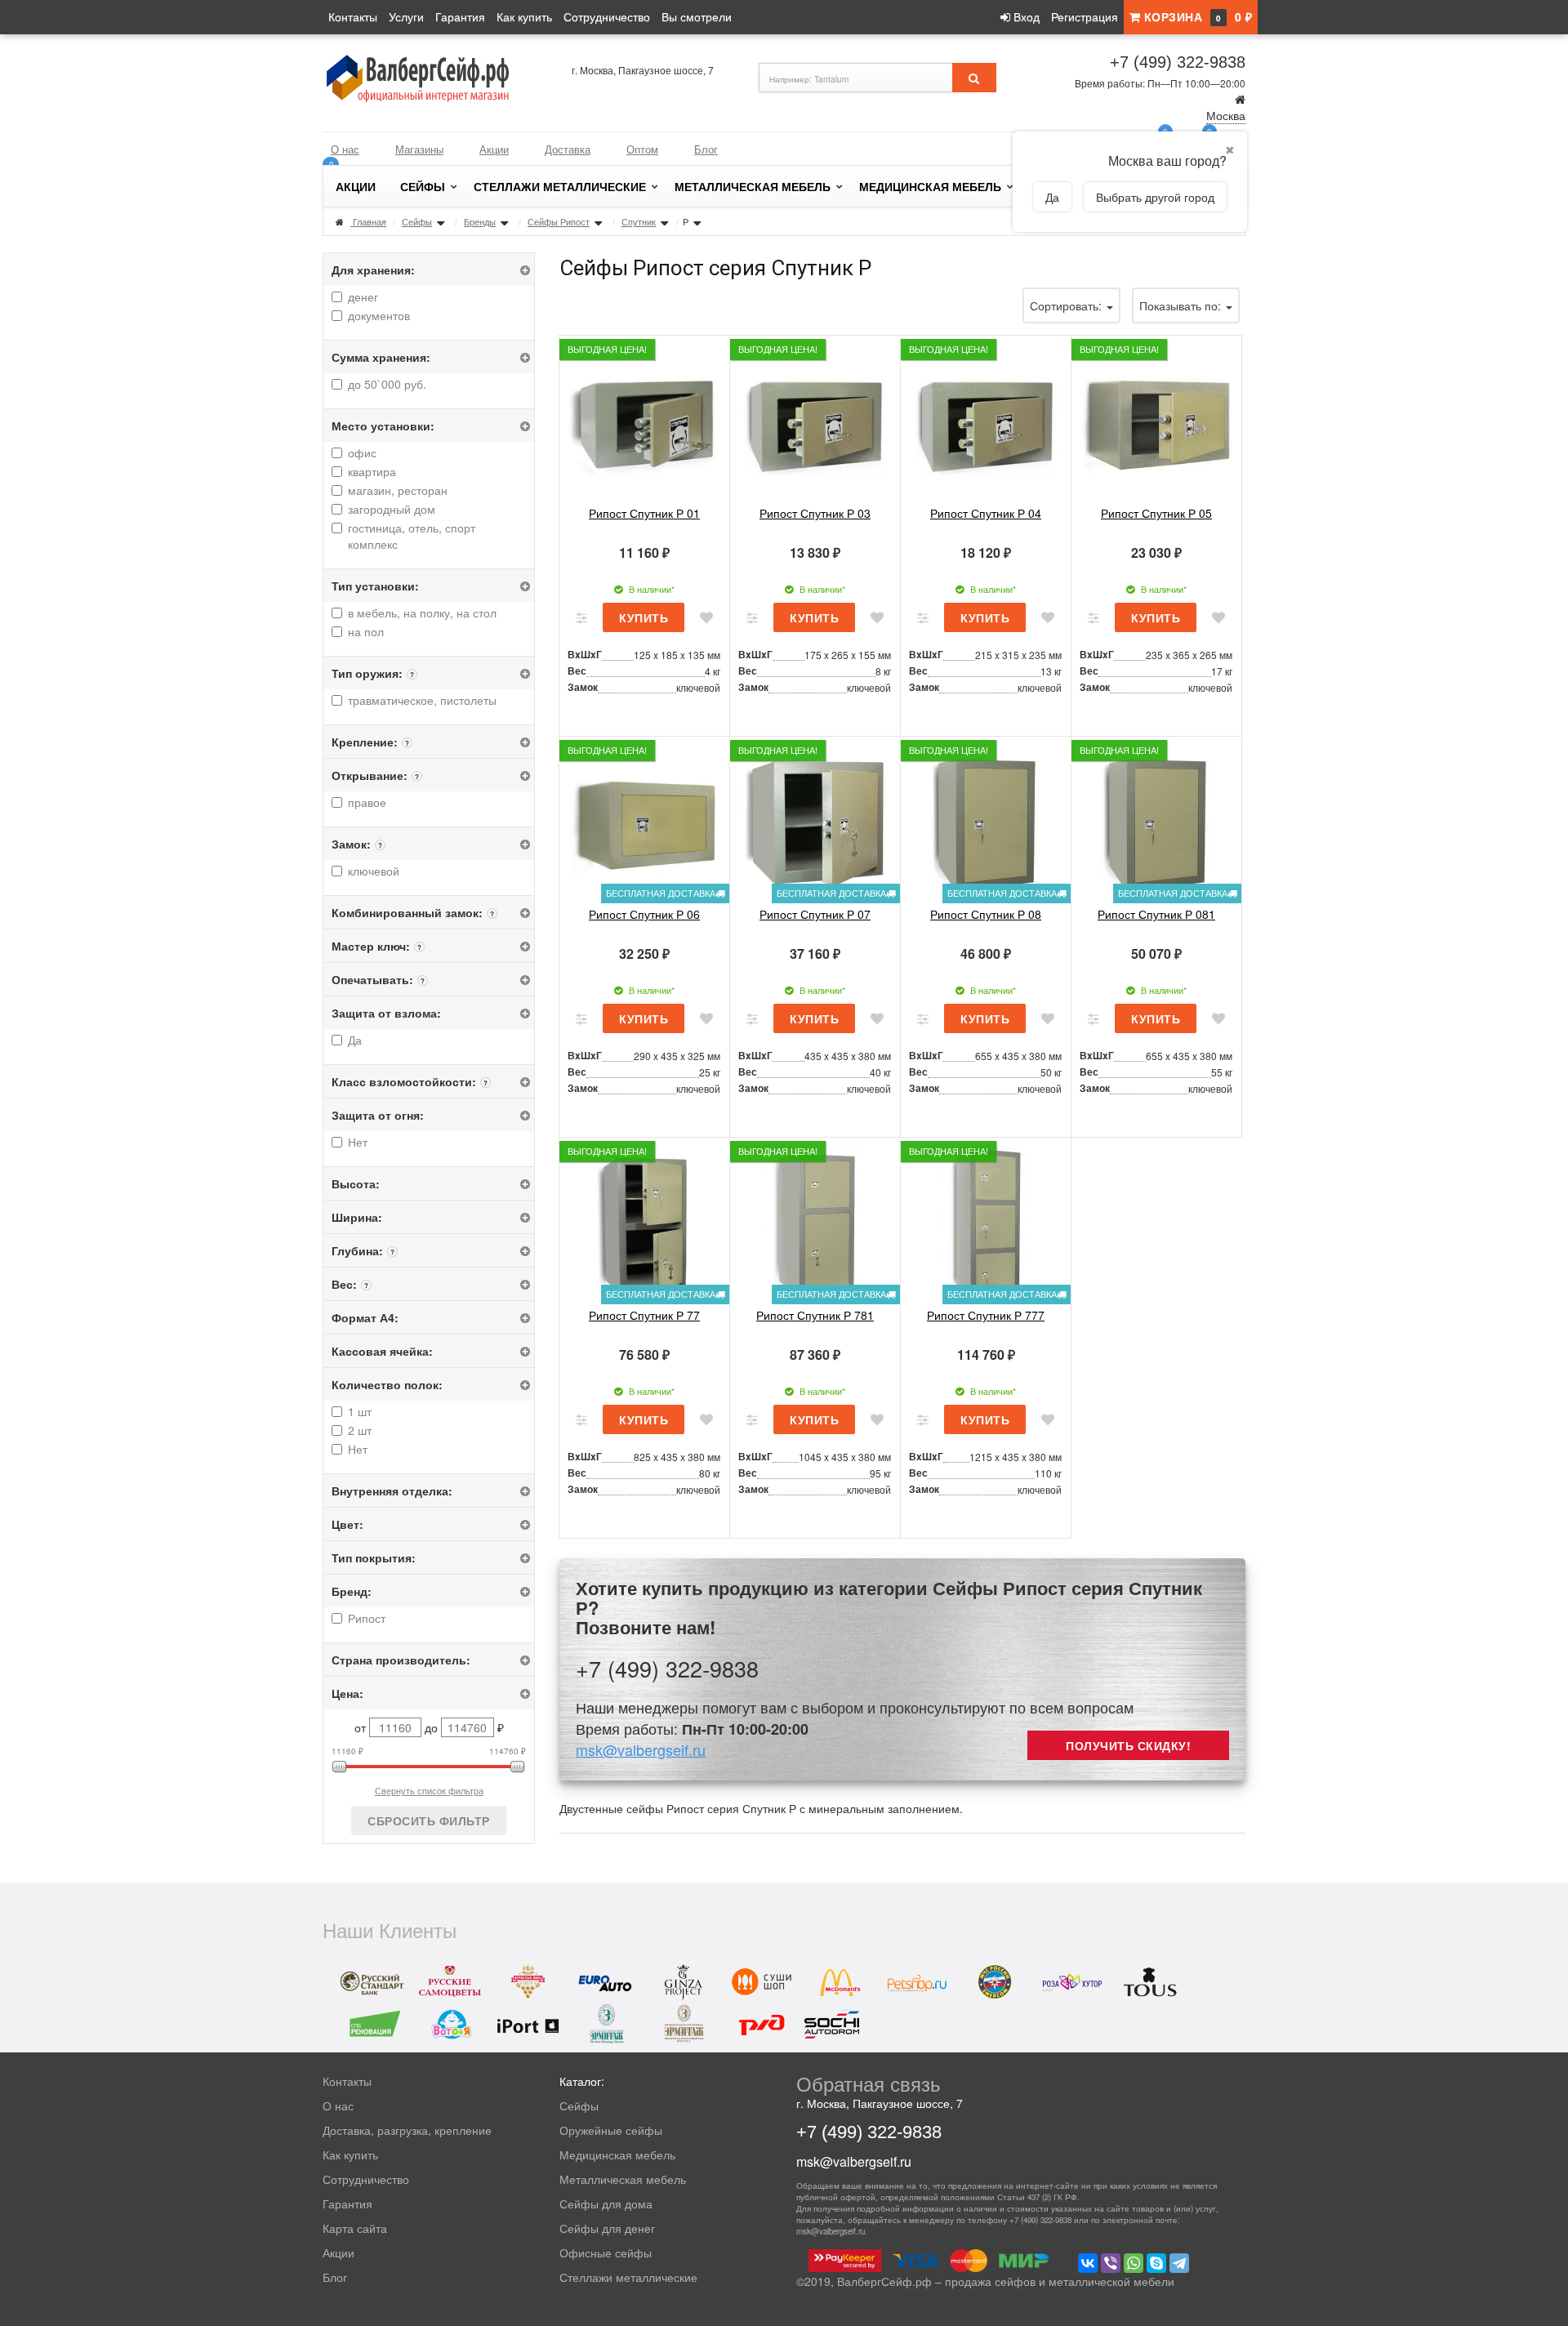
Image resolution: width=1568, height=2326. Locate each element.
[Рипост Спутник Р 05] (1156, 421)
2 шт (360, 1430)
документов (379, 315)
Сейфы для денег (607, 2228)
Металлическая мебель (753, 186)
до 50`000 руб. (387, 384)
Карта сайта (355, 2228)
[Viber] (1111, 2263)
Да (355, 1040)
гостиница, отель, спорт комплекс (412, 536)
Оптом (642, 149)
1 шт (360, 1411)
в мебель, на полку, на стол (422, 613)
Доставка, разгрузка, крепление (407, 2130)
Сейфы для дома (606, 2203)
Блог (706, 149)
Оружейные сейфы (611, 2130)
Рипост (367, 1618)
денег (363, 296)
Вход (1025, 16)
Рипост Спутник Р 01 (644, 513)
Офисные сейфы (606, 2252)
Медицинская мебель (930, 186)
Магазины (419, 149)
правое (367, 802)
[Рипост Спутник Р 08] (986, 822)
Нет (358, 1142)
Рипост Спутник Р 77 (644, 1315)
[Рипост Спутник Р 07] (815, 822)
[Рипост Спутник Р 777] (986, 1223)
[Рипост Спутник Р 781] (815, 1223)
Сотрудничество (607, 16)
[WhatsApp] (1134, 2263)
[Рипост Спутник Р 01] (644, 421)
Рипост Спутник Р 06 (644, 914)
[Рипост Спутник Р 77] (644, 1223)
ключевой (374, 871)
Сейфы (423, 186)
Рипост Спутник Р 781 (815, 1315)
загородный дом (392, 509)
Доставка (568, 149)
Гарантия (460, 16)
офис (362, 452)
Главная (370, 221)
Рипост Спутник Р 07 (815, 914)
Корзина (1196, 16)
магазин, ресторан (398, 490)
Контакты (353, 16)
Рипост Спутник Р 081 (1156, 914)
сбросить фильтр (429, 1820)
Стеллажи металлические (560, 186)
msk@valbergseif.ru (641, 1749)
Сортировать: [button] (1067, 305)
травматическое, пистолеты (422, 700)
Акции (494, 149)
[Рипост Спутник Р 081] (1156, 822)
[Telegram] (1179, 2263)
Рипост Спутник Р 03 (815, 513)
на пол (366, 631)
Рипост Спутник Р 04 (986, 513)
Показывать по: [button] (1182, 305)
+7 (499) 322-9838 (1178, 62)
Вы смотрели (697, 16)
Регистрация (1085, 16)
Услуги (406, 16)
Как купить (524, 16)
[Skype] (1156, 2263)
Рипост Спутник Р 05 (1156, 513)
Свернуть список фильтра (429, 1790)
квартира (372, 471)
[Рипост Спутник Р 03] (815, 421)
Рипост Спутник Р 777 (986, 1315)
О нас (345, 149)
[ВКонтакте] (1088, 2263)
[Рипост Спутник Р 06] (644, 822)
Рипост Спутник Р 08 (986, 914)
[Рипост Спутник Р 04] (986, 421)
